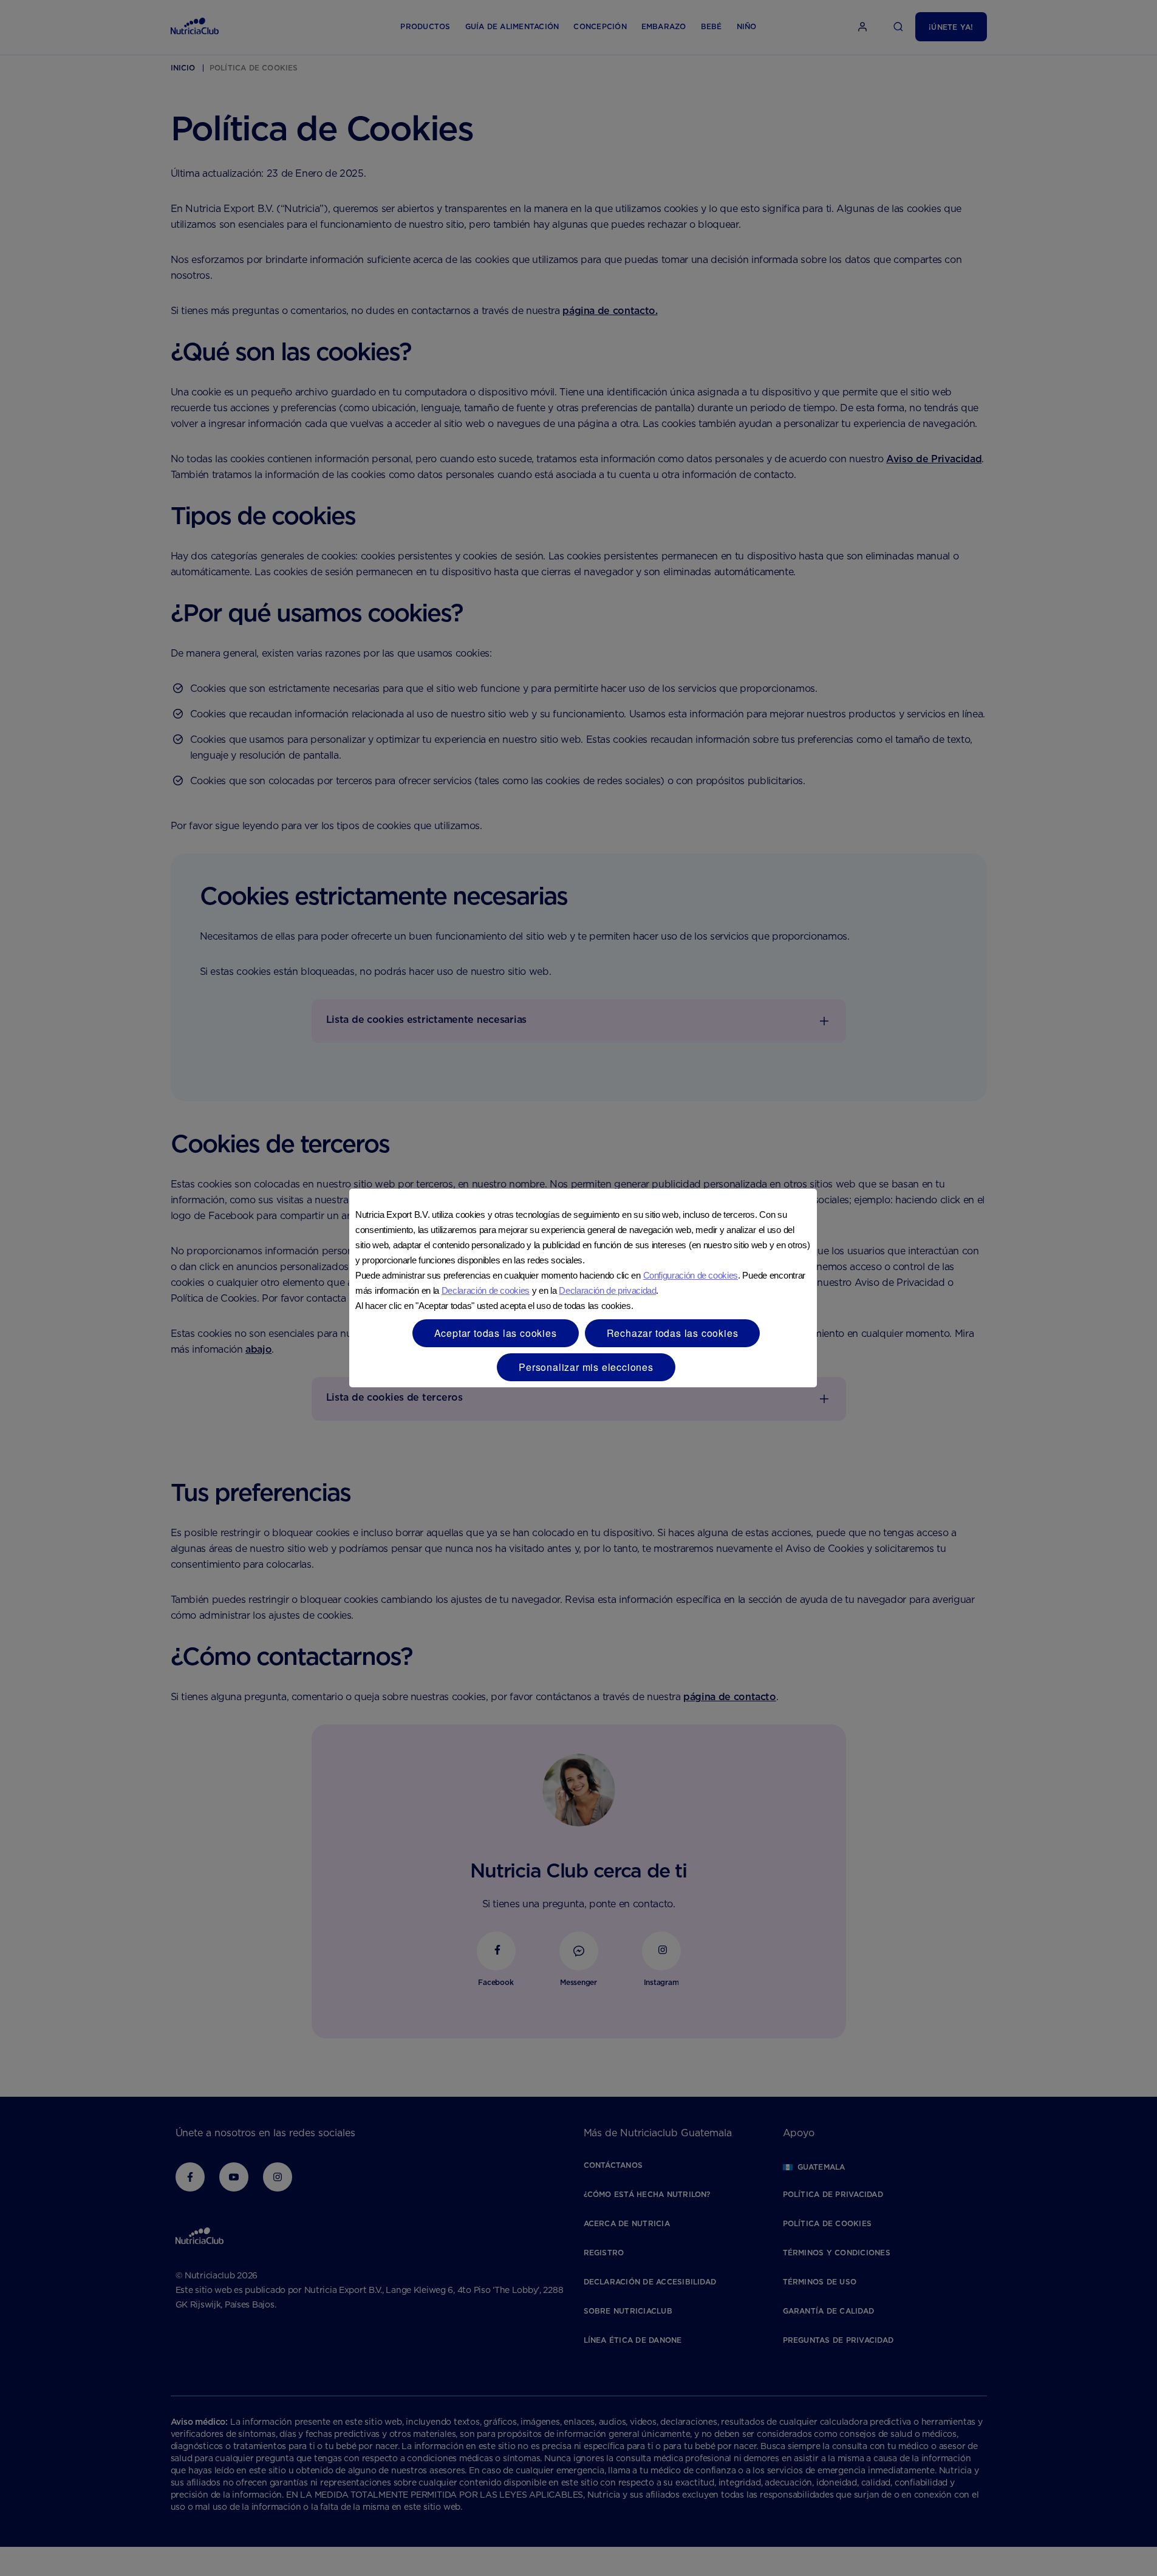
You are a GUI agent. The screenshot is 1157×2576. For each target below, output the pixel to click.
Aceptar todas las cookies (496, 1333)
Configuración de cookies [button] (691, 1275)
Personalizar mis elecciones (586, 1367)
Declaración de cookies (486, 1290)
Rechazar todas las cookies (673, 1333)
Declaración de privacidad (607, 1290)
